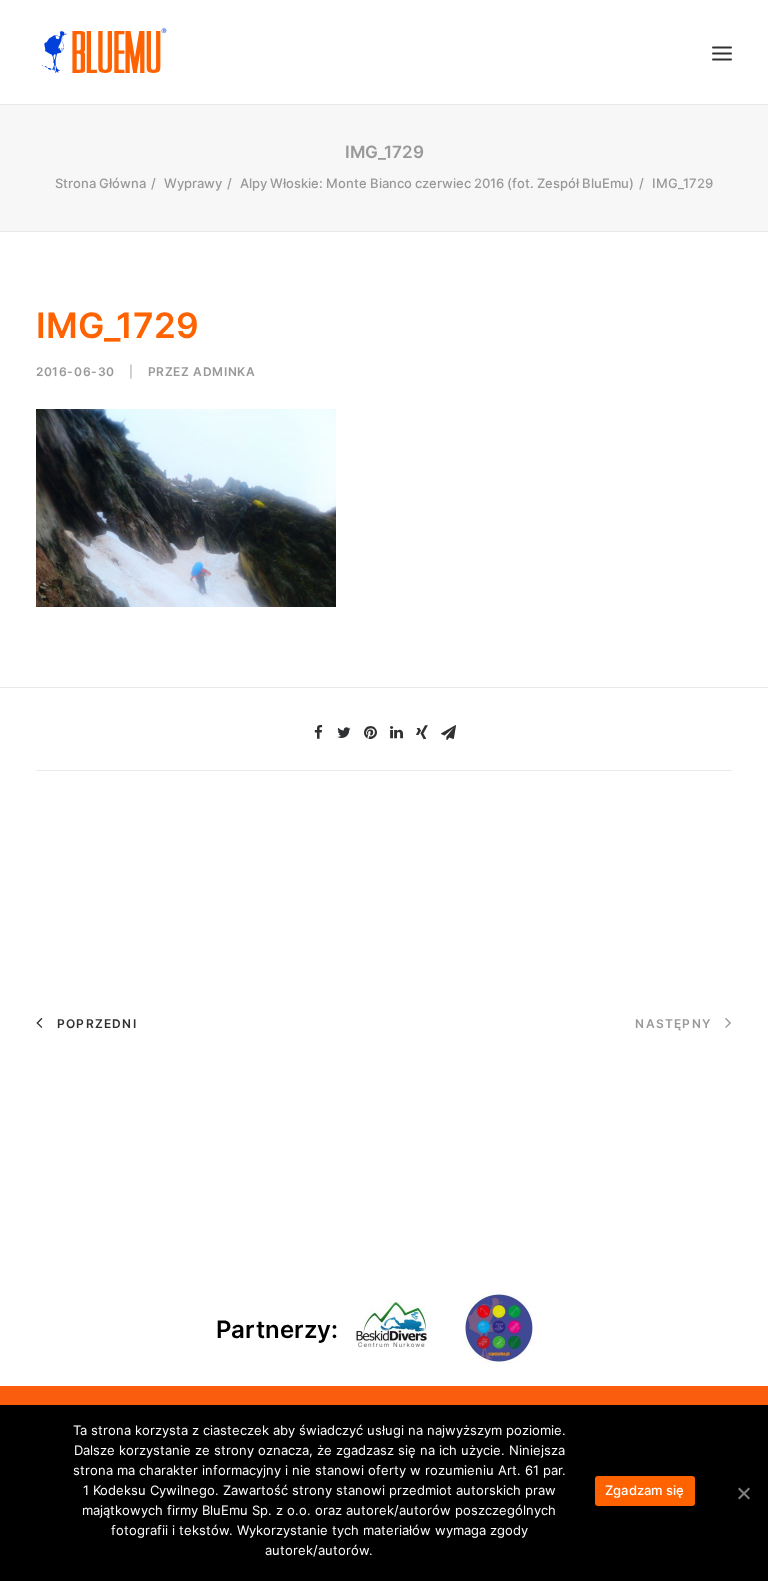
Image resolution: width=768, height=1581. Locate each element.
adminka (224, 371)
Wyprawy (193, 183)
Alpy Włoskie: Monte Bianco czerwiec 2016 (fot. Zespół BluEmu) (437, 183)
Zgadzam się (645, 1490)
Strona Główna (100, 183)
